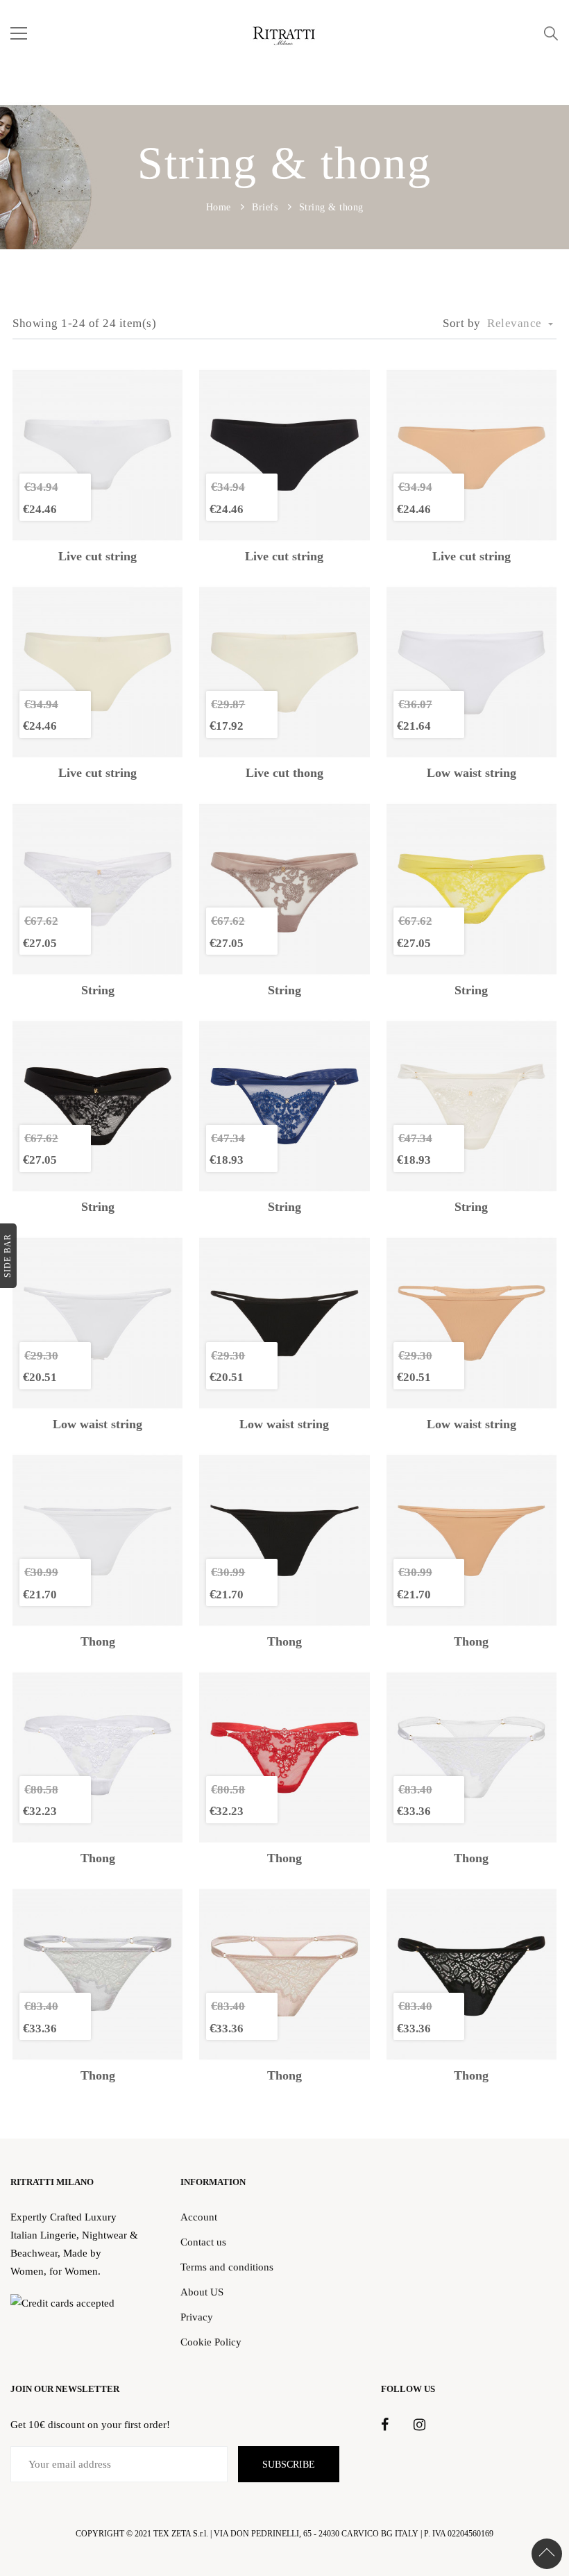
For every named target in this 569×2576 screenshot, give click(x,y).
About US (202, 2292)
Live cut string (97, 557)
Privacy (197, 2317)
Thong (98, 1642)
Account (199, 2217)
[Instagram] (419, 2425)
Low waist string (472, 773)
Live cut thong (284, 773)
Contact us (203, 2242)
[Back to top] (547, 2554)
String (98, 990)
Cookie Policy (211, 2342)
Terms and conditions (227, 2267)
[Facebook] (385, 2425)
